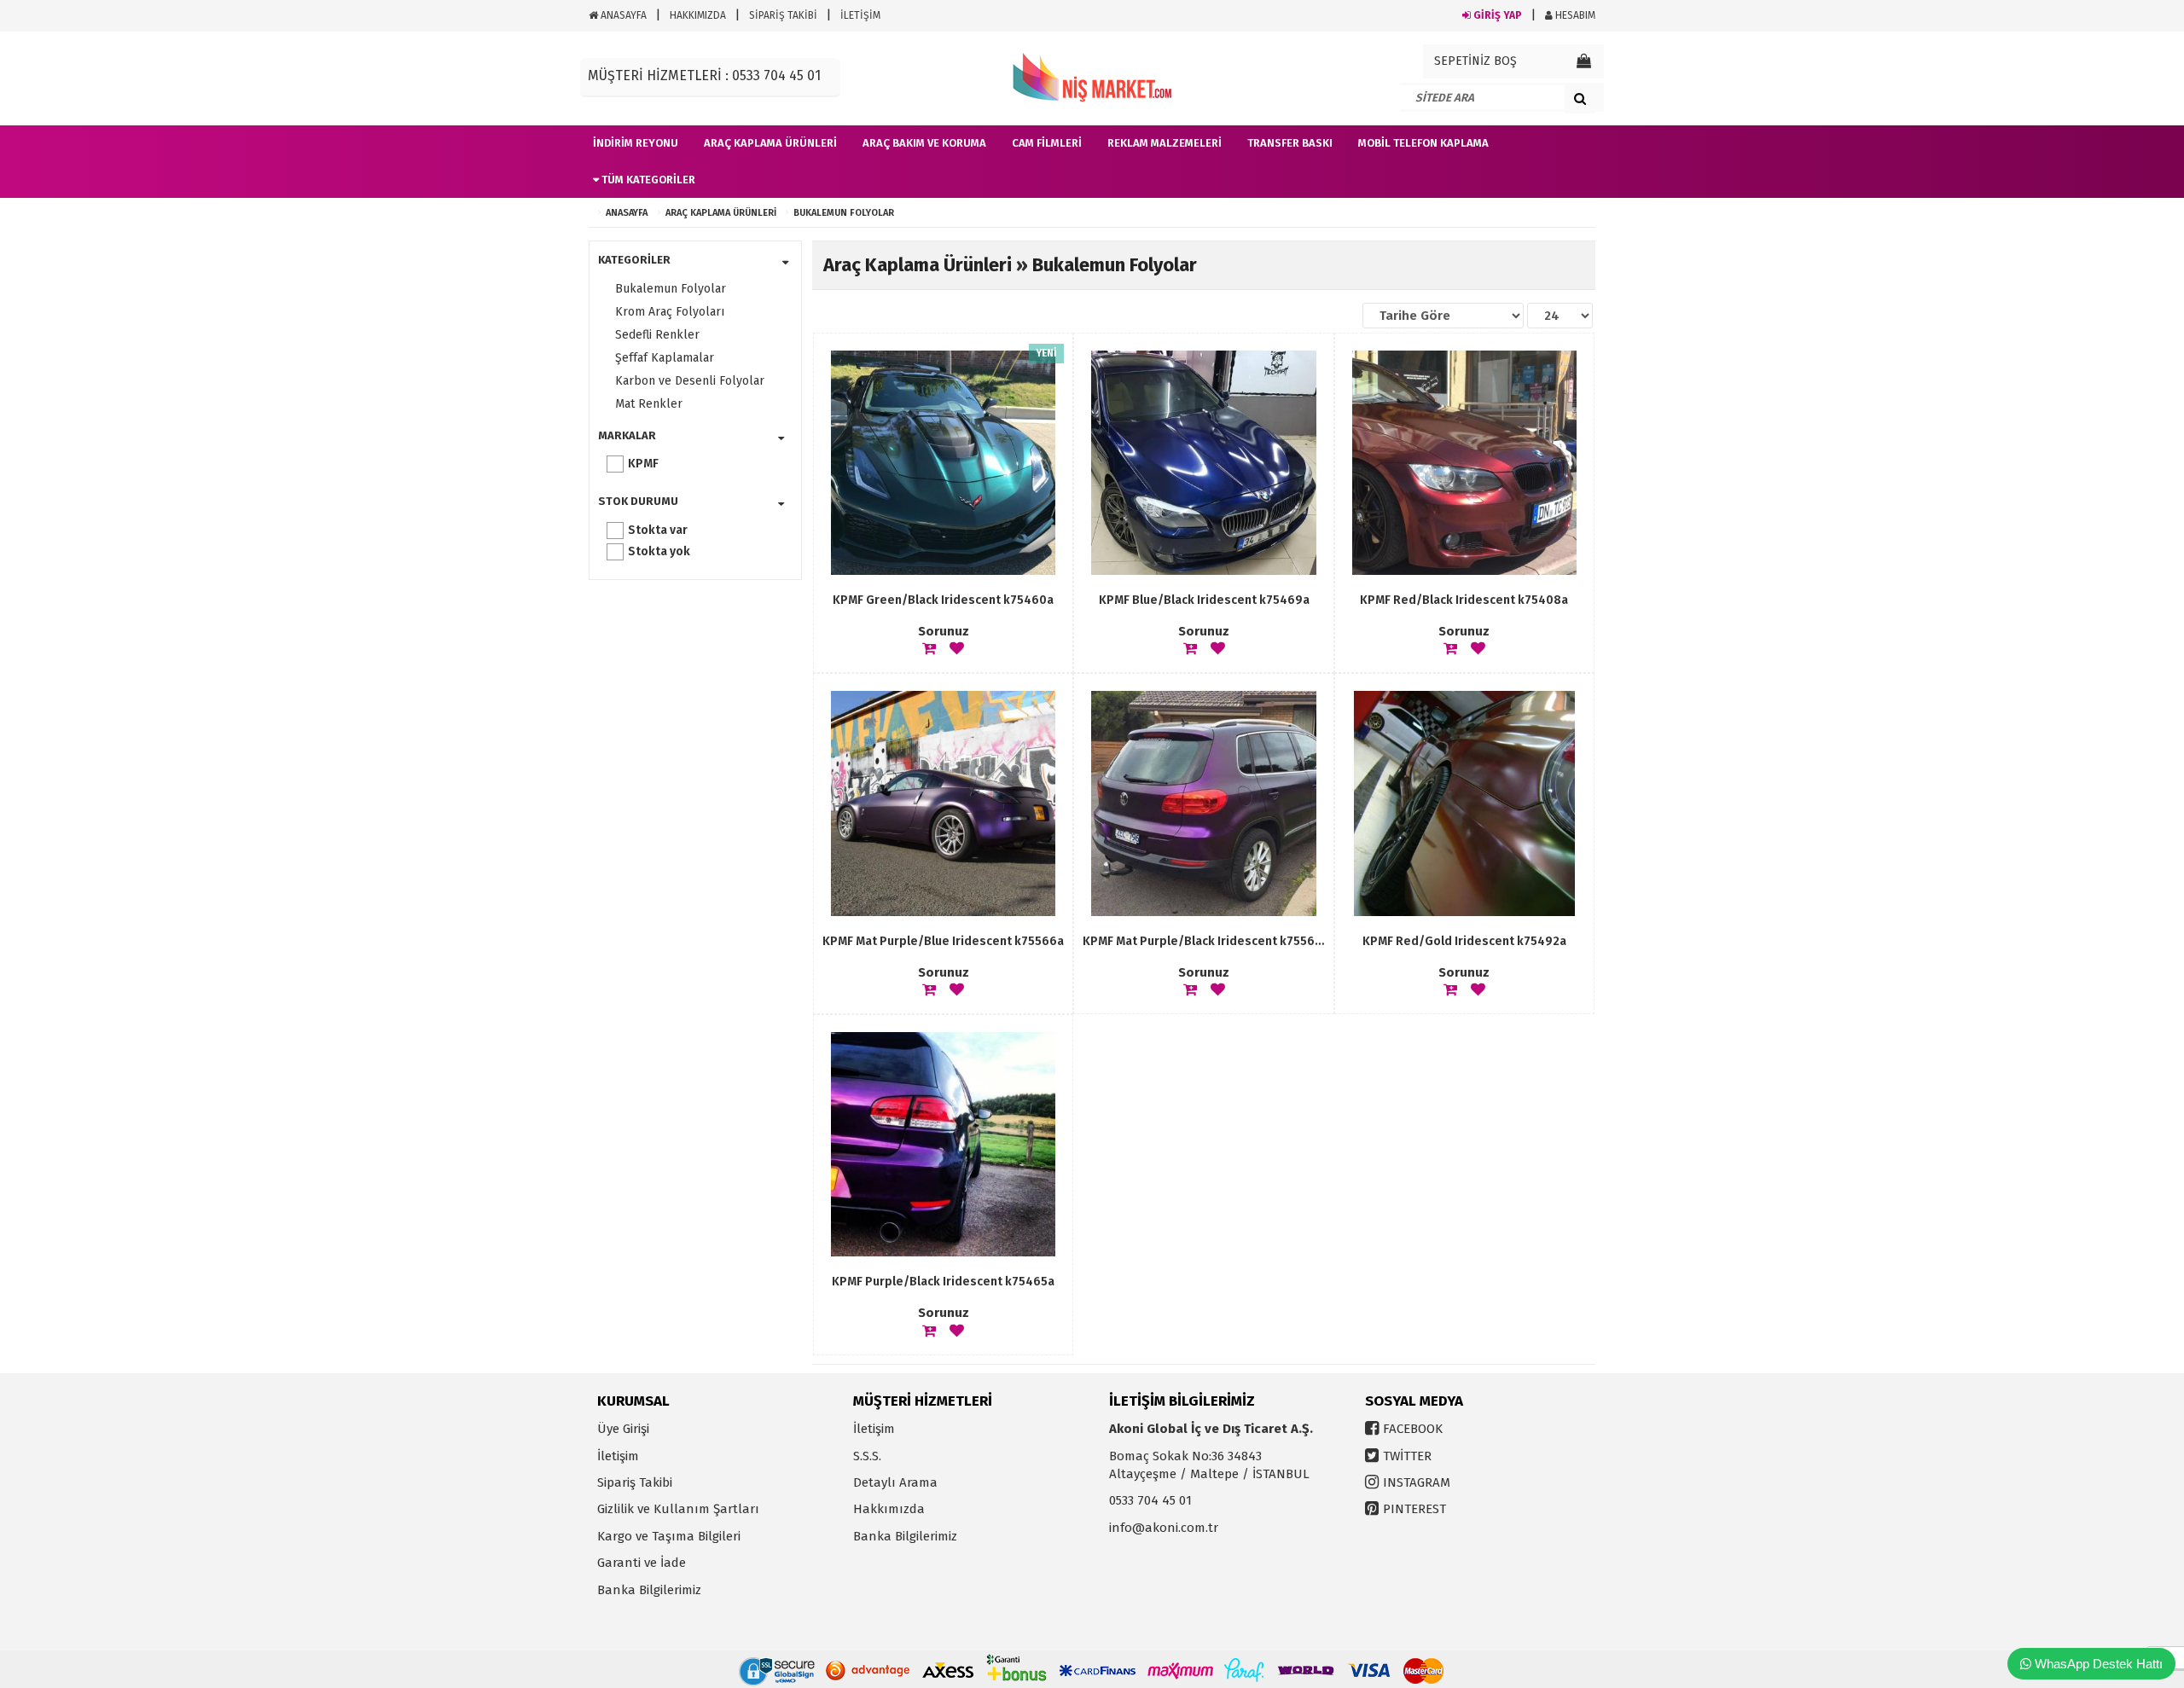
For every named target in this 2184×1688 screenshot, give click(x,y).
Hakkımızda (889, 1509)
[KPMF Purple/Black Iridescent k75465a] (943, 1144)
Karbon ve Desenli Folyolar (690, 381)
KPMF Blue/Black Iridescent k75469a (1204, 600)
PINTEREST (1414, 1509)
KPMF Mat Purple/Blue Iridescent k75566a (943, 941)
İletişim (618, 1456)
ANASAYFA (622, 15)
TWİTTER (1407, 1456)
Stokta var (658, 530)
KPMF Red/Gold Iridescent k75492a (1464, 941)
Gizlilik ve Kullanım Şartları (678, 1509)
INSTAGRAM (1417, 1482)
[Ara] (1580, 98)
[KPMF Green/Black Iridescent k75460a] (943, 463)
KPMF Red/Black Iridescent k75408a (1464, 600)
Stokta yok (659, 551)
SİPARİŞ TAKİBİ (783, 15)
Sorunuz (944, 631)
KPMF (643, 464)
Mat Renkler (649, 404)
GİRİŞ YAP (1496, 15)
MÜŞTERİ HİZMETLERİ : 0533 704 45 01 (704, 75)
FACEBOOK (1413, 1429)
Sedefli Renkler (657, 335)
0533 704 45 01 (1150, 1500)
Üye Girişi (623, 1429)
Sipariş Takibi (635, 1482)
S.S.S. (867, 1456)
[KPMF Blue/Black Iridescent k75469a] (1203, 463)
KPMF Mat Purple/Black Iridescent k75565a (1203, 941)
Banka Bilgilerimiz (649, 1590)
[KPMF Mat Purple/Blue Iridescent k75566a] (943, 803)
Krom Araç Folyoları (670, 312)
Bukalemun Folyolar (844, 213)
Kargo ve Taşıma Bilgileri (669, 1536)
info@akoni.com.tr (1164, 1528)
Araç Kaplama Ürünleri (721, 213)
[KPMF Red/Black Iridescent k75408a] (1464, 463)
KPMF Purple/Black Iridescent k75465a (943, 1282)
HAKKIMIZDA (698, 15)
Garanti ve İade (642, 1563)
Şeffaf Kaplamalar (665, 358)
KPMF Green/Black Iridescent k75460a (943, 600)
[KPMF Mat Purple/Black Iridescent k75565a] (1203, 803)
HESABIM (1574, 15)
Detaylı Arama (895, 1482)
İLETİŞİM (860, 15)
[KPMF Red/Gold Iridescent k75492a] (1464, 803)
